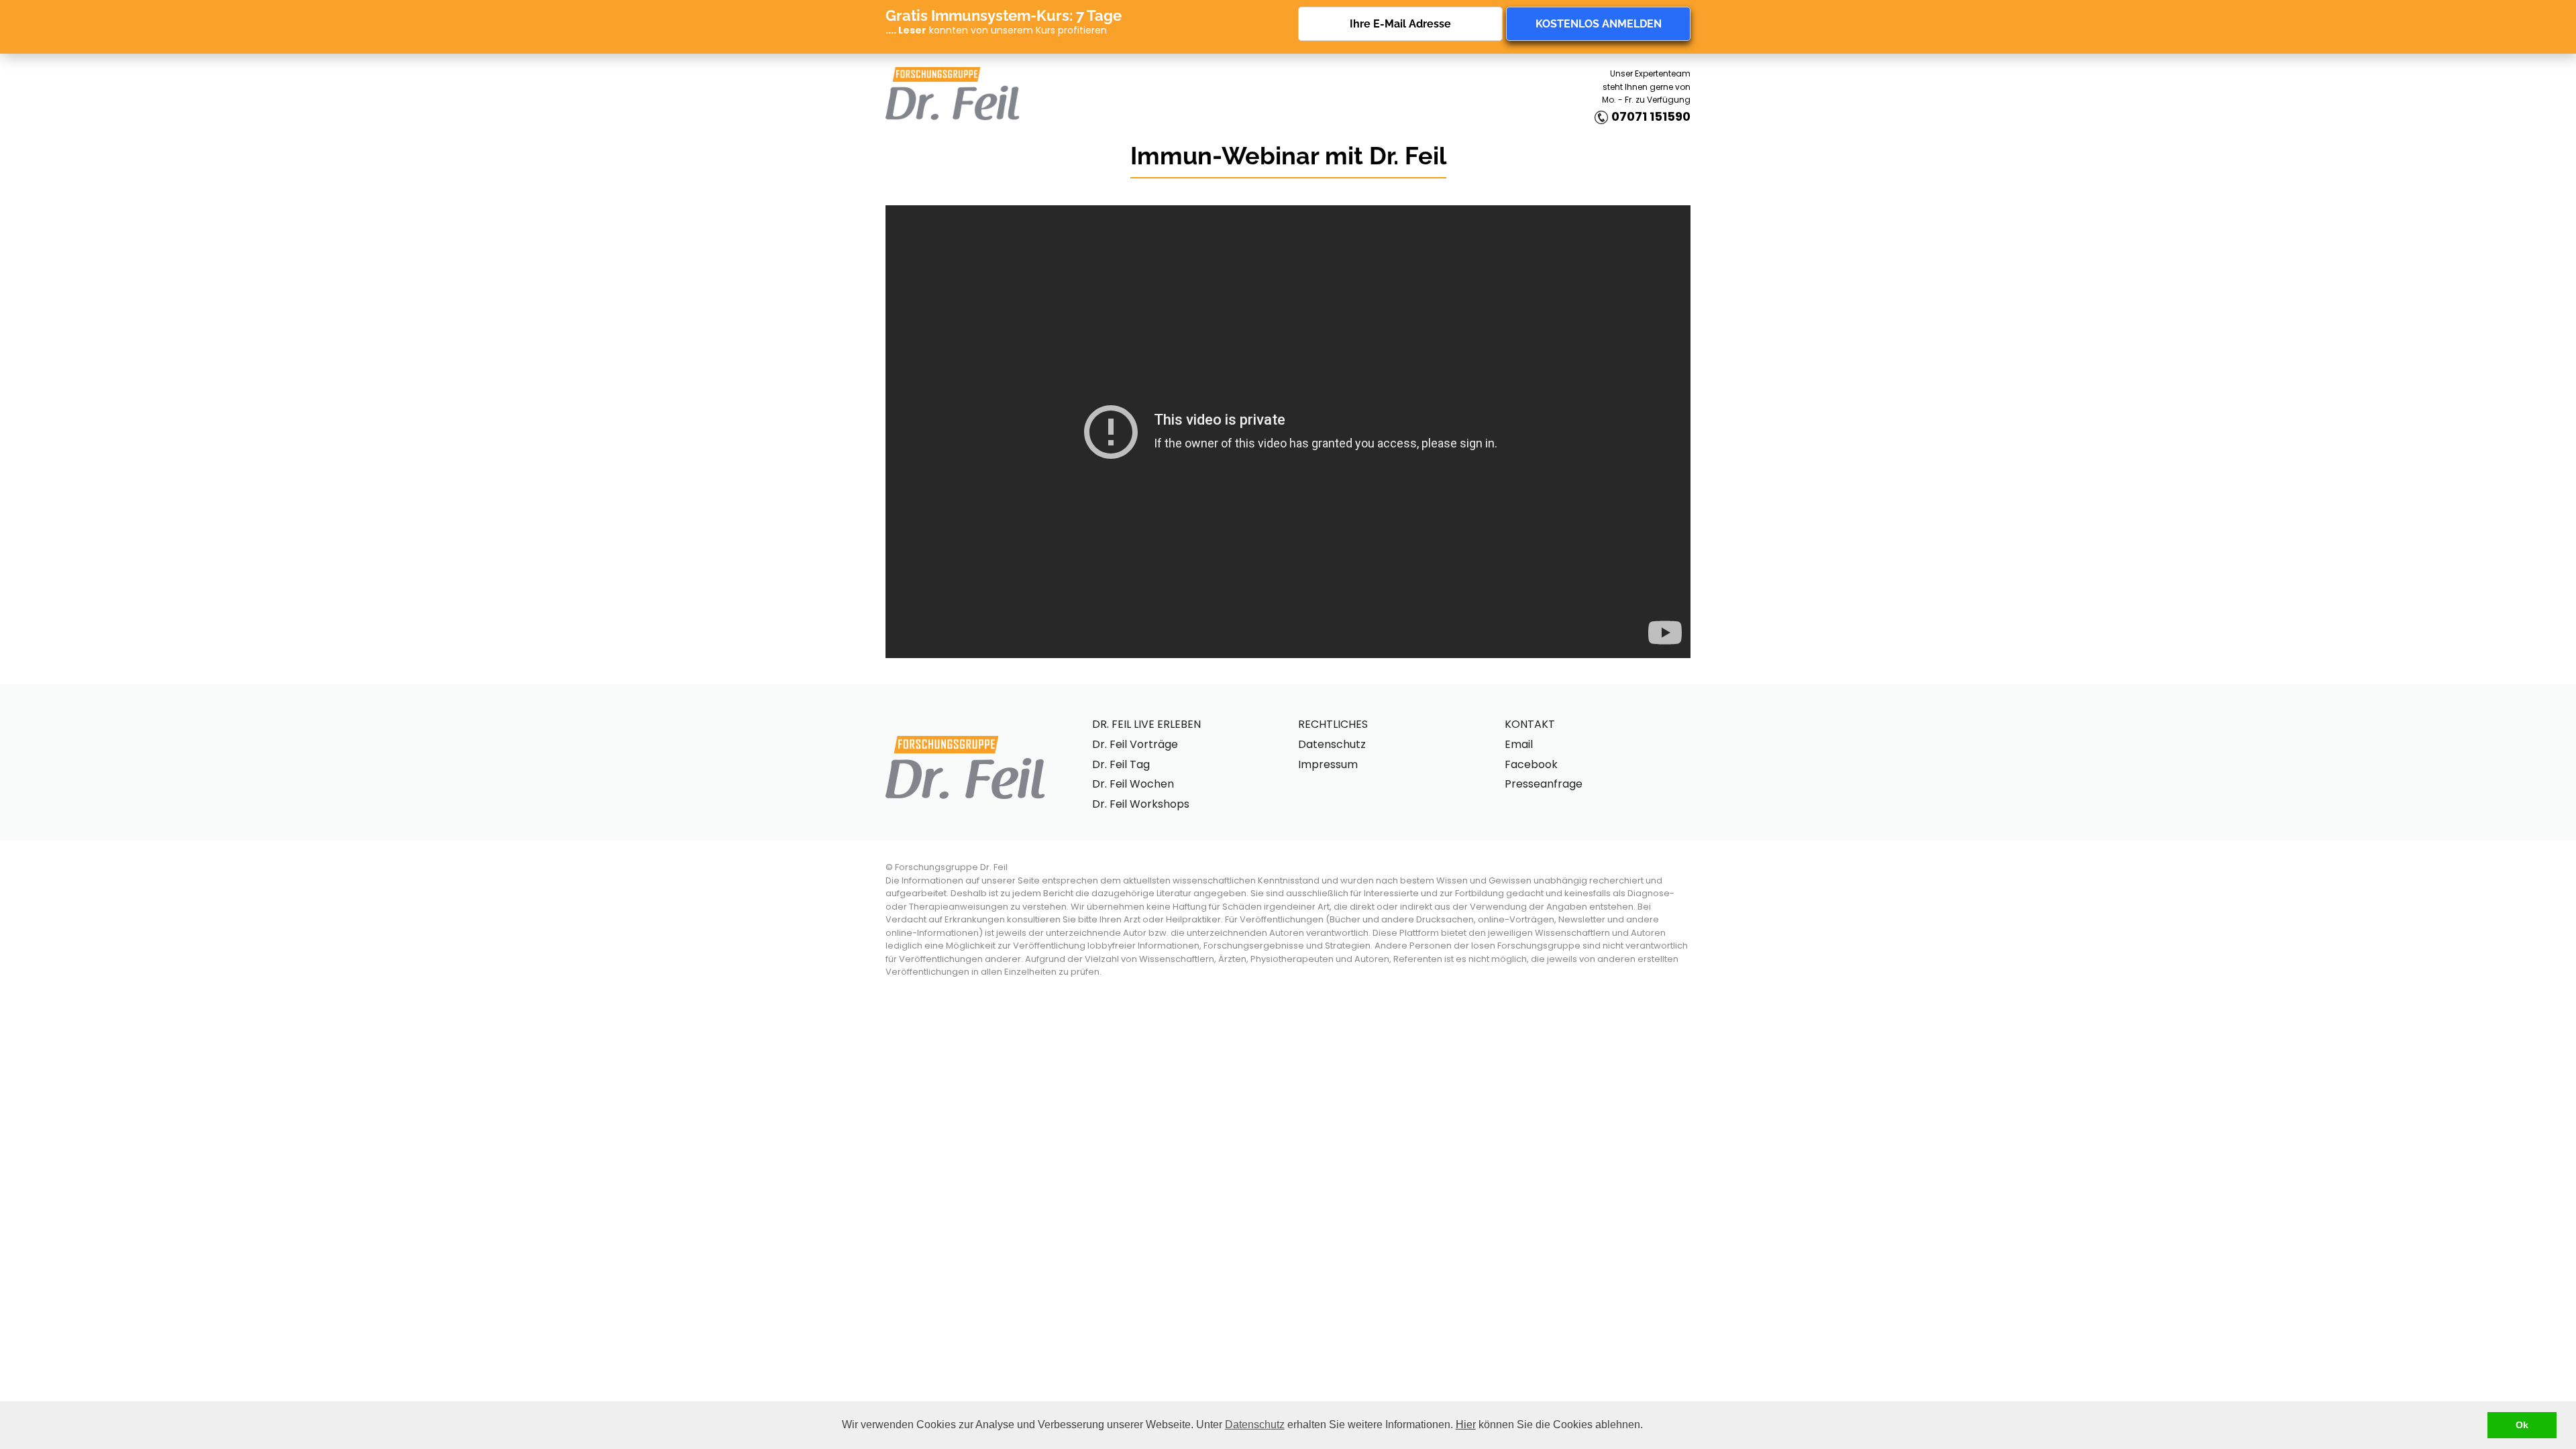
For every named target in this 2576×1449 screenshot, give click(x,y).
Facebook (1531, 764)
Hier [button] (1466, 1425)
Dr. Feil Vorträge (1135, 744)
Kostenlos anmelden (1599, 24)
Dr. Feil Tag (1121, 764)
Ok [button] (2522, 1425)
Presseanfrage (1544, 784)
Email (1519, 744)
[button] (1648, 1426)
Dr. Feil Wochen (1133, 784)
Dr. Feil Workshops (1141, 804)
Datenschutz (1255, 1425)
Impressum (1328, 764)
